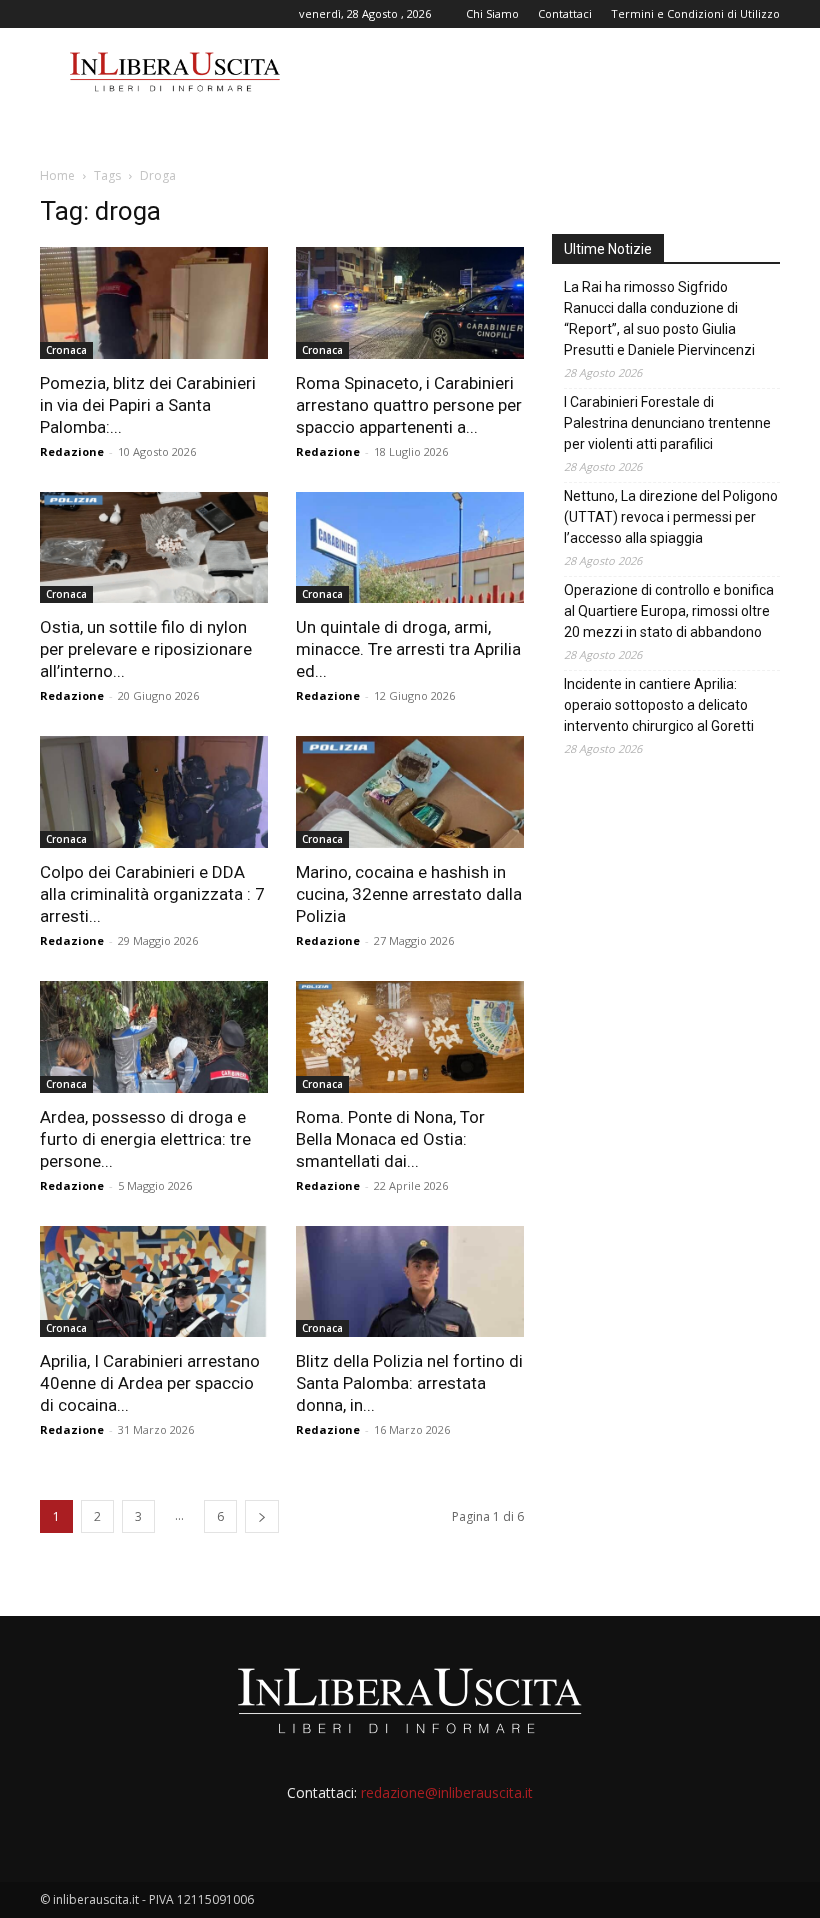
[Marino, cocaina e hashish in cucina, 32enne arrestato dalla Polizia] (410, 792)
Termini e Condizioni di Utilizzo (695, 13)
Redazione (72, 451)
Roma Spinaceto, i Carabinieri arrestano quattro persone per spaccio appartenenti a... (409, 405)
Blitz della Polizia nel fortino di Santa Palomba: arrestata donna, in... (409, 1383)
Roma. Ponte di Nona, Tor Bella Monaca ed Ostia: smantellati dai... (390, 1139)
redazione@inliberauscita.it (447, 1792)
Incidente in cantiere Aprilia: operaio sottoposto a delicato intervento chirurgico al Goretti (659, 705)
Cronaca (66, 350)
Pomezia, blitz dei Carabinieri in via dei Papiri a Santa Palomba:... (148, 405)
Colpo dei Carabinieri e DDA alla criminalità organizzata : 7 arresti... (152, 894)
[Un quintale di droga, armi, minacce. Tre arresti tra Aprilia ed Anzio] (410, 548)
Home (57, 175)
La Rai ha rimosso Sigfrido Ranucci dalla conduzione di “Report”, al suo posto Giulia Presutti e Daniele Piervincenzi (659, 318)
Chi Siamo (492, 13)
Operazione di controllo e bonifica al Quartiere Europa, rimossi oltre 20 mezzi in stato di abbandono (669, 611)
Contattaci (565, 13)
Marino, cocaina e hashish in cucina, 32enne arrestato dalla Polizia (409, 894)
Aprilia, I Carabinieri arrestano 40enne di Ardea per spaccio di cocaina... (150, 1383)
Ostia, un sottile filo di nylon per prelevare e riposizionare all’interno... (146, 649)
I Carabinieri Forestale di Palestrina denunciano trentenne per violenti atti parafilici (667, 423)
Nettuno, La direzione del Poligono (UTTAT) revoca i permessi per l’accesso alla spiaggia (671, 517)
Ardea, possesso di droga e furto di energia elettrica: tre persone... (145, 1139)
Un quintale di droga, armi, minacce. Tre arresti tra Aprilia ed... (408, 649)
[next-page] (262, 1516)
